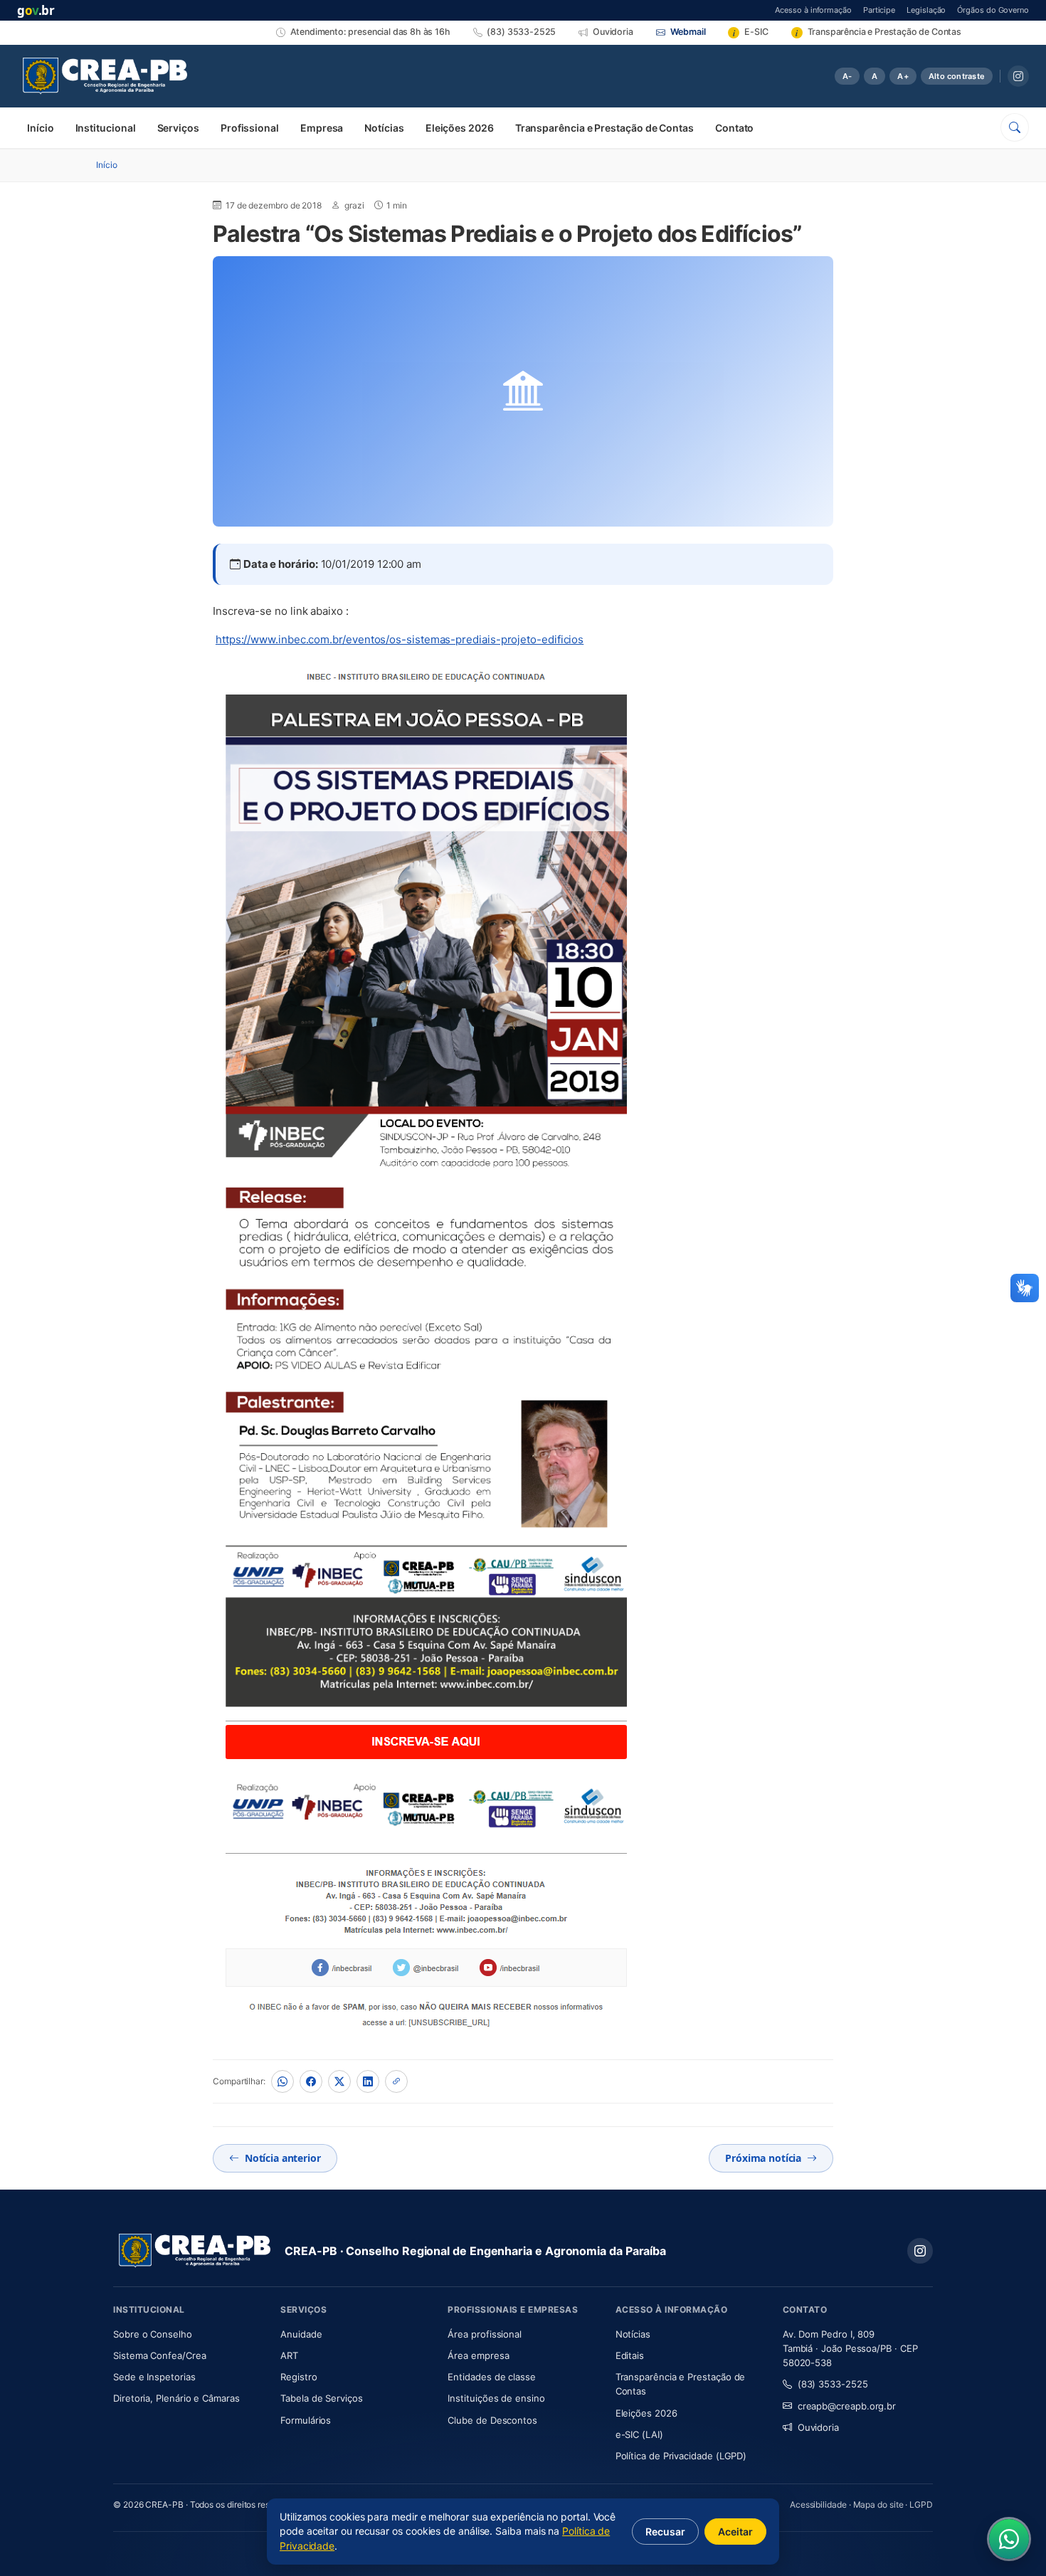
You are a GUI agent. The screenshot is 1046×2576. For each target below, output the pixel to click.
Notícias (384, 128)
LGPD (921, 2504)
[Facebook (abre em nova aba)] (311, 2081)
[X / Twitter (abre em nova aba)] (339, 2081)
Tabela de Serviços (322, 2398)
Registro (299, 2377)
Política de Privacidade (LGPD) (681, 2456)
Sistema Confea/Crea (188, 2355)
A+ (903, 76)
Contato (734, 128)
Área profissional (485, 2334)
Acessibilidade (818, 2504)
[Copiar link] (396, 2081)
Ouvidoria (818, 2427)
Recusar (665, 2532)
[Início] (105, 76)
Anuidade (343, 2334)
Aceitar (735, 2532)
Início (41, 128)
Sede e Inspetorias (154, 2377)
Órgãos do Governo (993, 10)
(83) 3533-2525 (833, 2384)
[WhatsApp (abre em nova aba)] (282, 2081)
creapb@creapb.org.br (847, 2406)
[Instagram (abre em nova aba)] (1018, 76)
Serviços (178, 128)
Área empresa (478, 2355)
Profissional (250, 128)
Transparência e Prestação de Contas (604, 128)
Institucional (106, 128)
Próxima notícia (763, 2158)
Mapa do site (878, 2504)
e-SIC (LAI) (639, 2434)
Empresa (322, 128)
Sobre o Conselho (188, 2334)
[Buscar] (1015, 127)
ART (331, 2355)
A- (847, 76)
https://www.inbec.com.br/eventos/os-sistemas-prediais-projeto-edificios (400, 639)
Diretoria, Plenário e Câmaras (188, 2398)
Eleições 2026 (460, 128)
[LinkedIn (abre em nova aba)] (368, 2081)
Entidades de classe (491, 2377)
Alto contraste (957, 76)
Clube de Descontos (492, 2420)
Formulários (306, 2420)
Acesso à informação (813, 10)
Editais (630, 2355)
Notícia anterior (283, 2158)
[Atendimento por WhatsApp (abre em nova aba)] (1009, 2539)
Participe (879, 10)
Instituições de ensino (496, 2398)
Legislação (926, 10)
